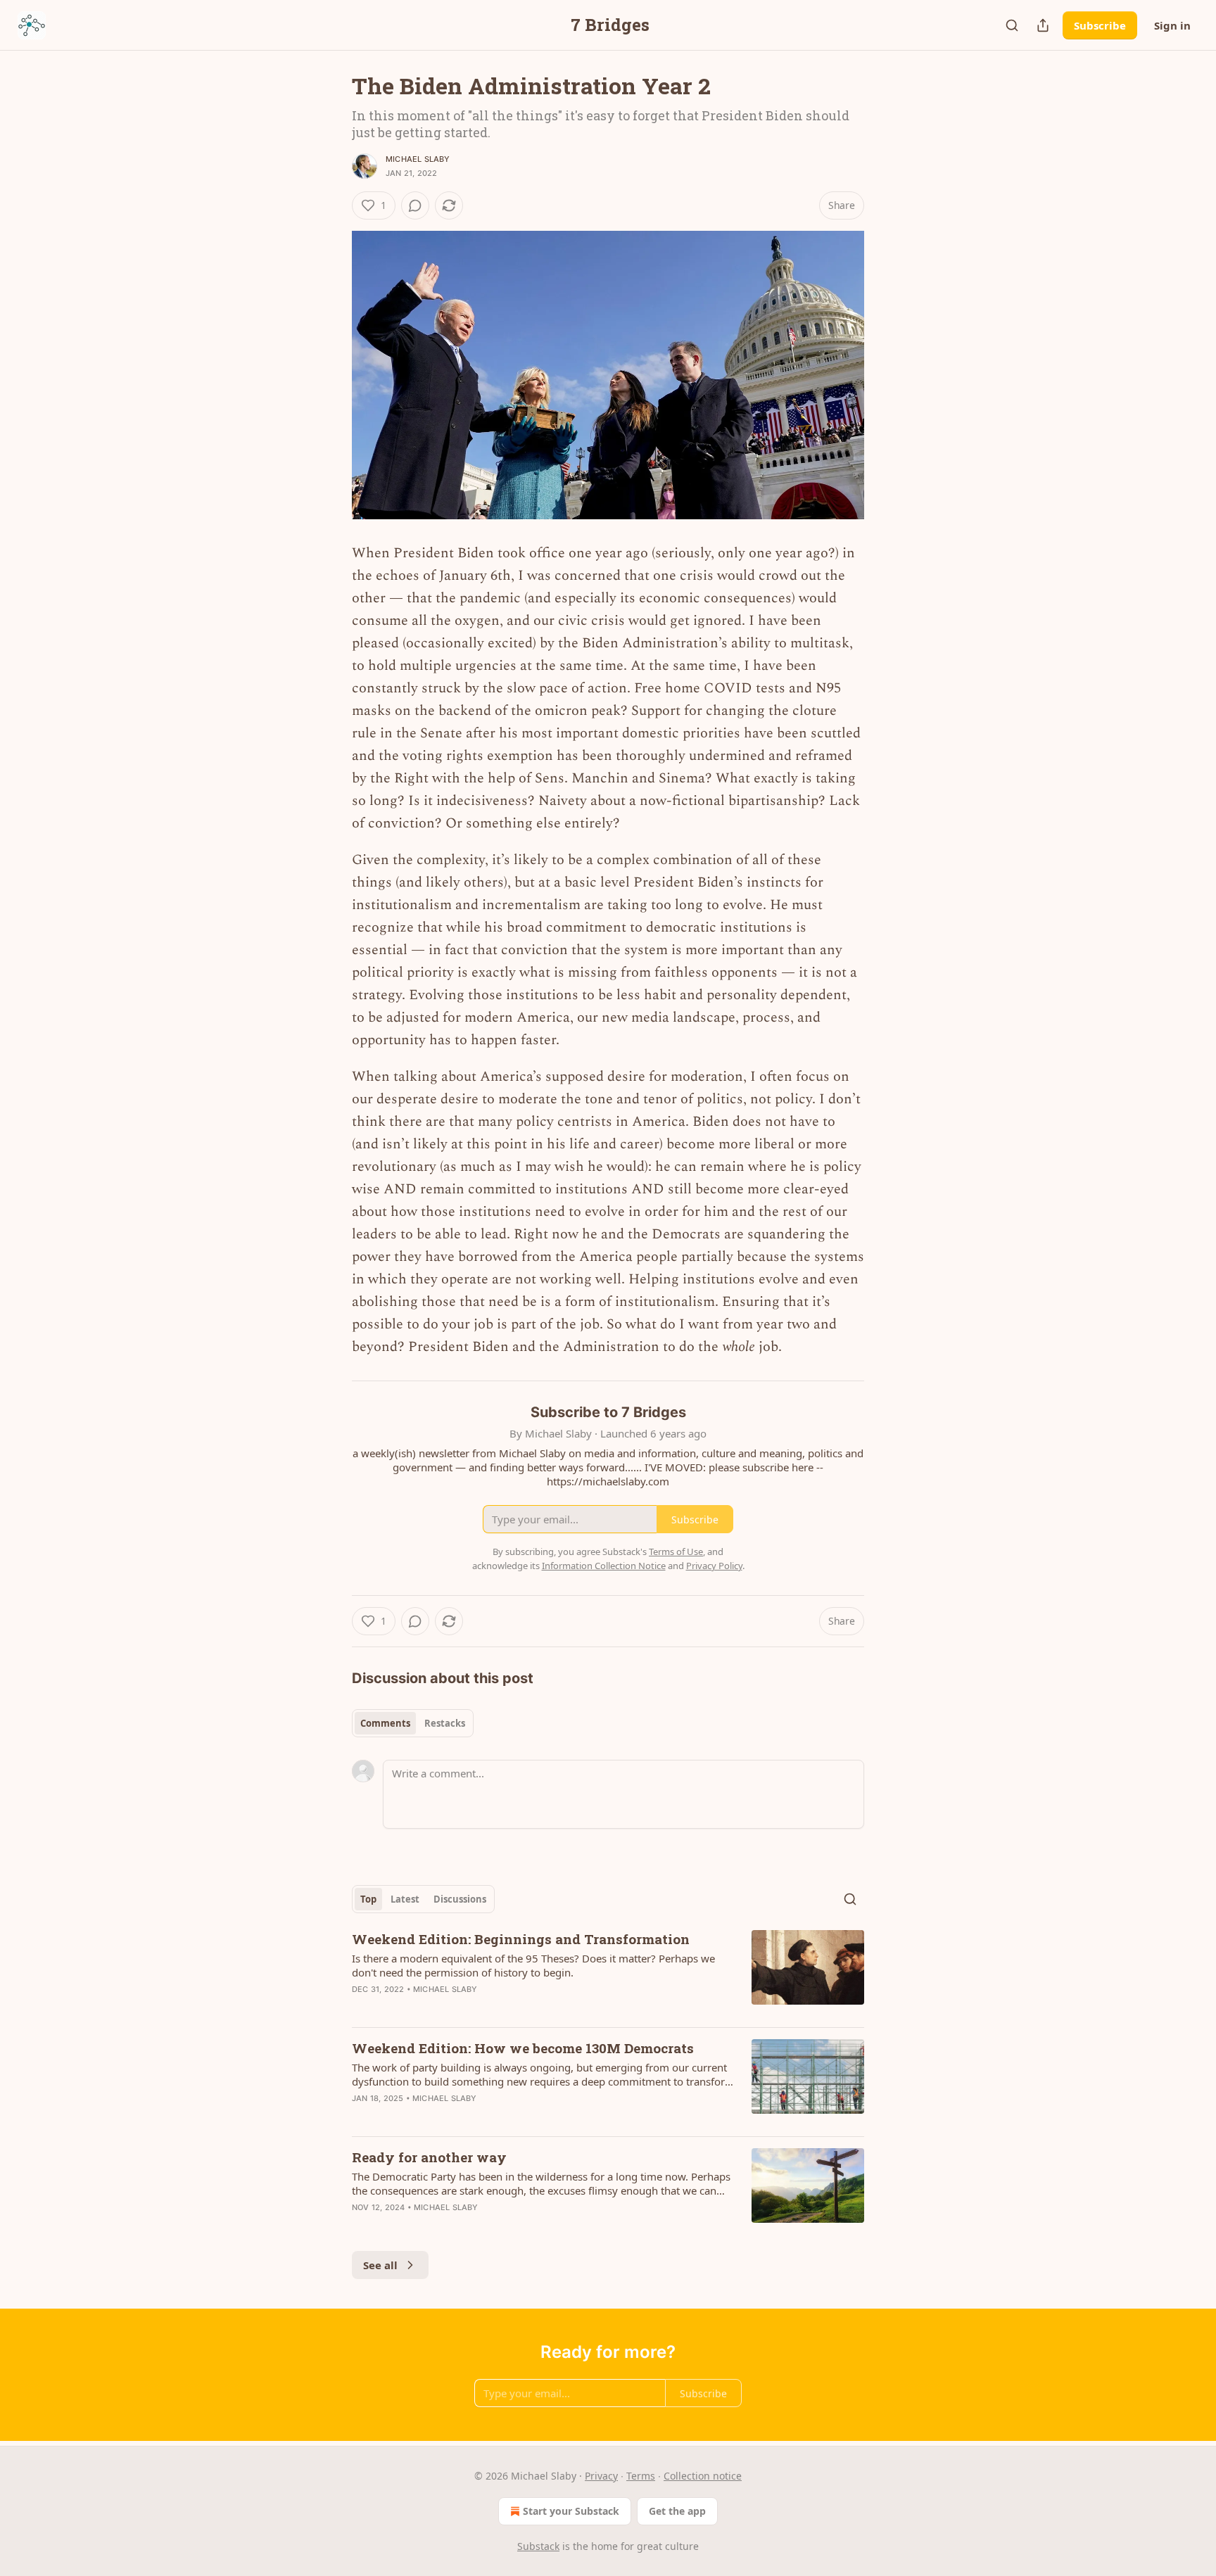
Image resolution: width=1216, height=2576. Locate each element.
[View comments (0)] (415, 205)
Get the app (677, 2511)
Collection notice (703, 2476)
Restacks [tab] (445, 1723)
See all (380, 2265)
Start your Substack (571, 2511)
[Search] (1012, 25)
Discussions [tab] (460, 1899)
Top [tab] (368, 1899)
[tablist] (413, 1723)
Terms (641, 2476)
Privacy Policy (714, 1566)
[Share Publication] (1043, 25)
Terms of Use (676, 1552)
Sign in (1172, 25)
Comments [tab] (385, 1723)
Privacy (601, 2476)
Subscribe (1100, 25)
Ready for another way (429, 2157)
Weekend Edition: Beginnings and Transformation (521, 1939)
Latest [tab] (405, 1899)
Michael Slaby (418, 159)
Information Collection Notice (604, 1566)
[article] (608, 1973)
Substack (538, 2546)
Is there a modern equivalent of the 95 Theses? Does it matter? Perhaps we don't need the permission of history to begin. (533, 1965)
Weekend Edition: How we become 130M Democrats (523, 2048)
